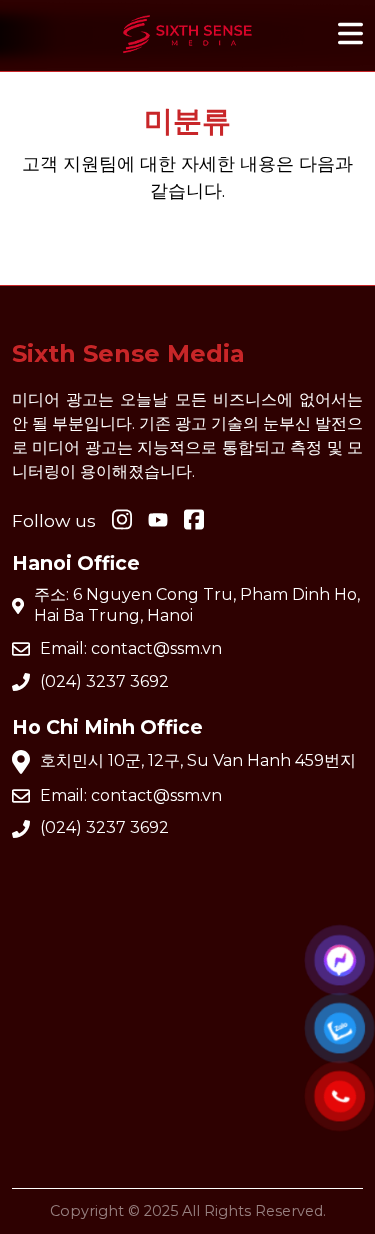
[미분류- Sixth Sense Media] (188, 57)
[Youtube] (194, 521)
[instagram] (122, 521)
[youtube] (158, 521)
